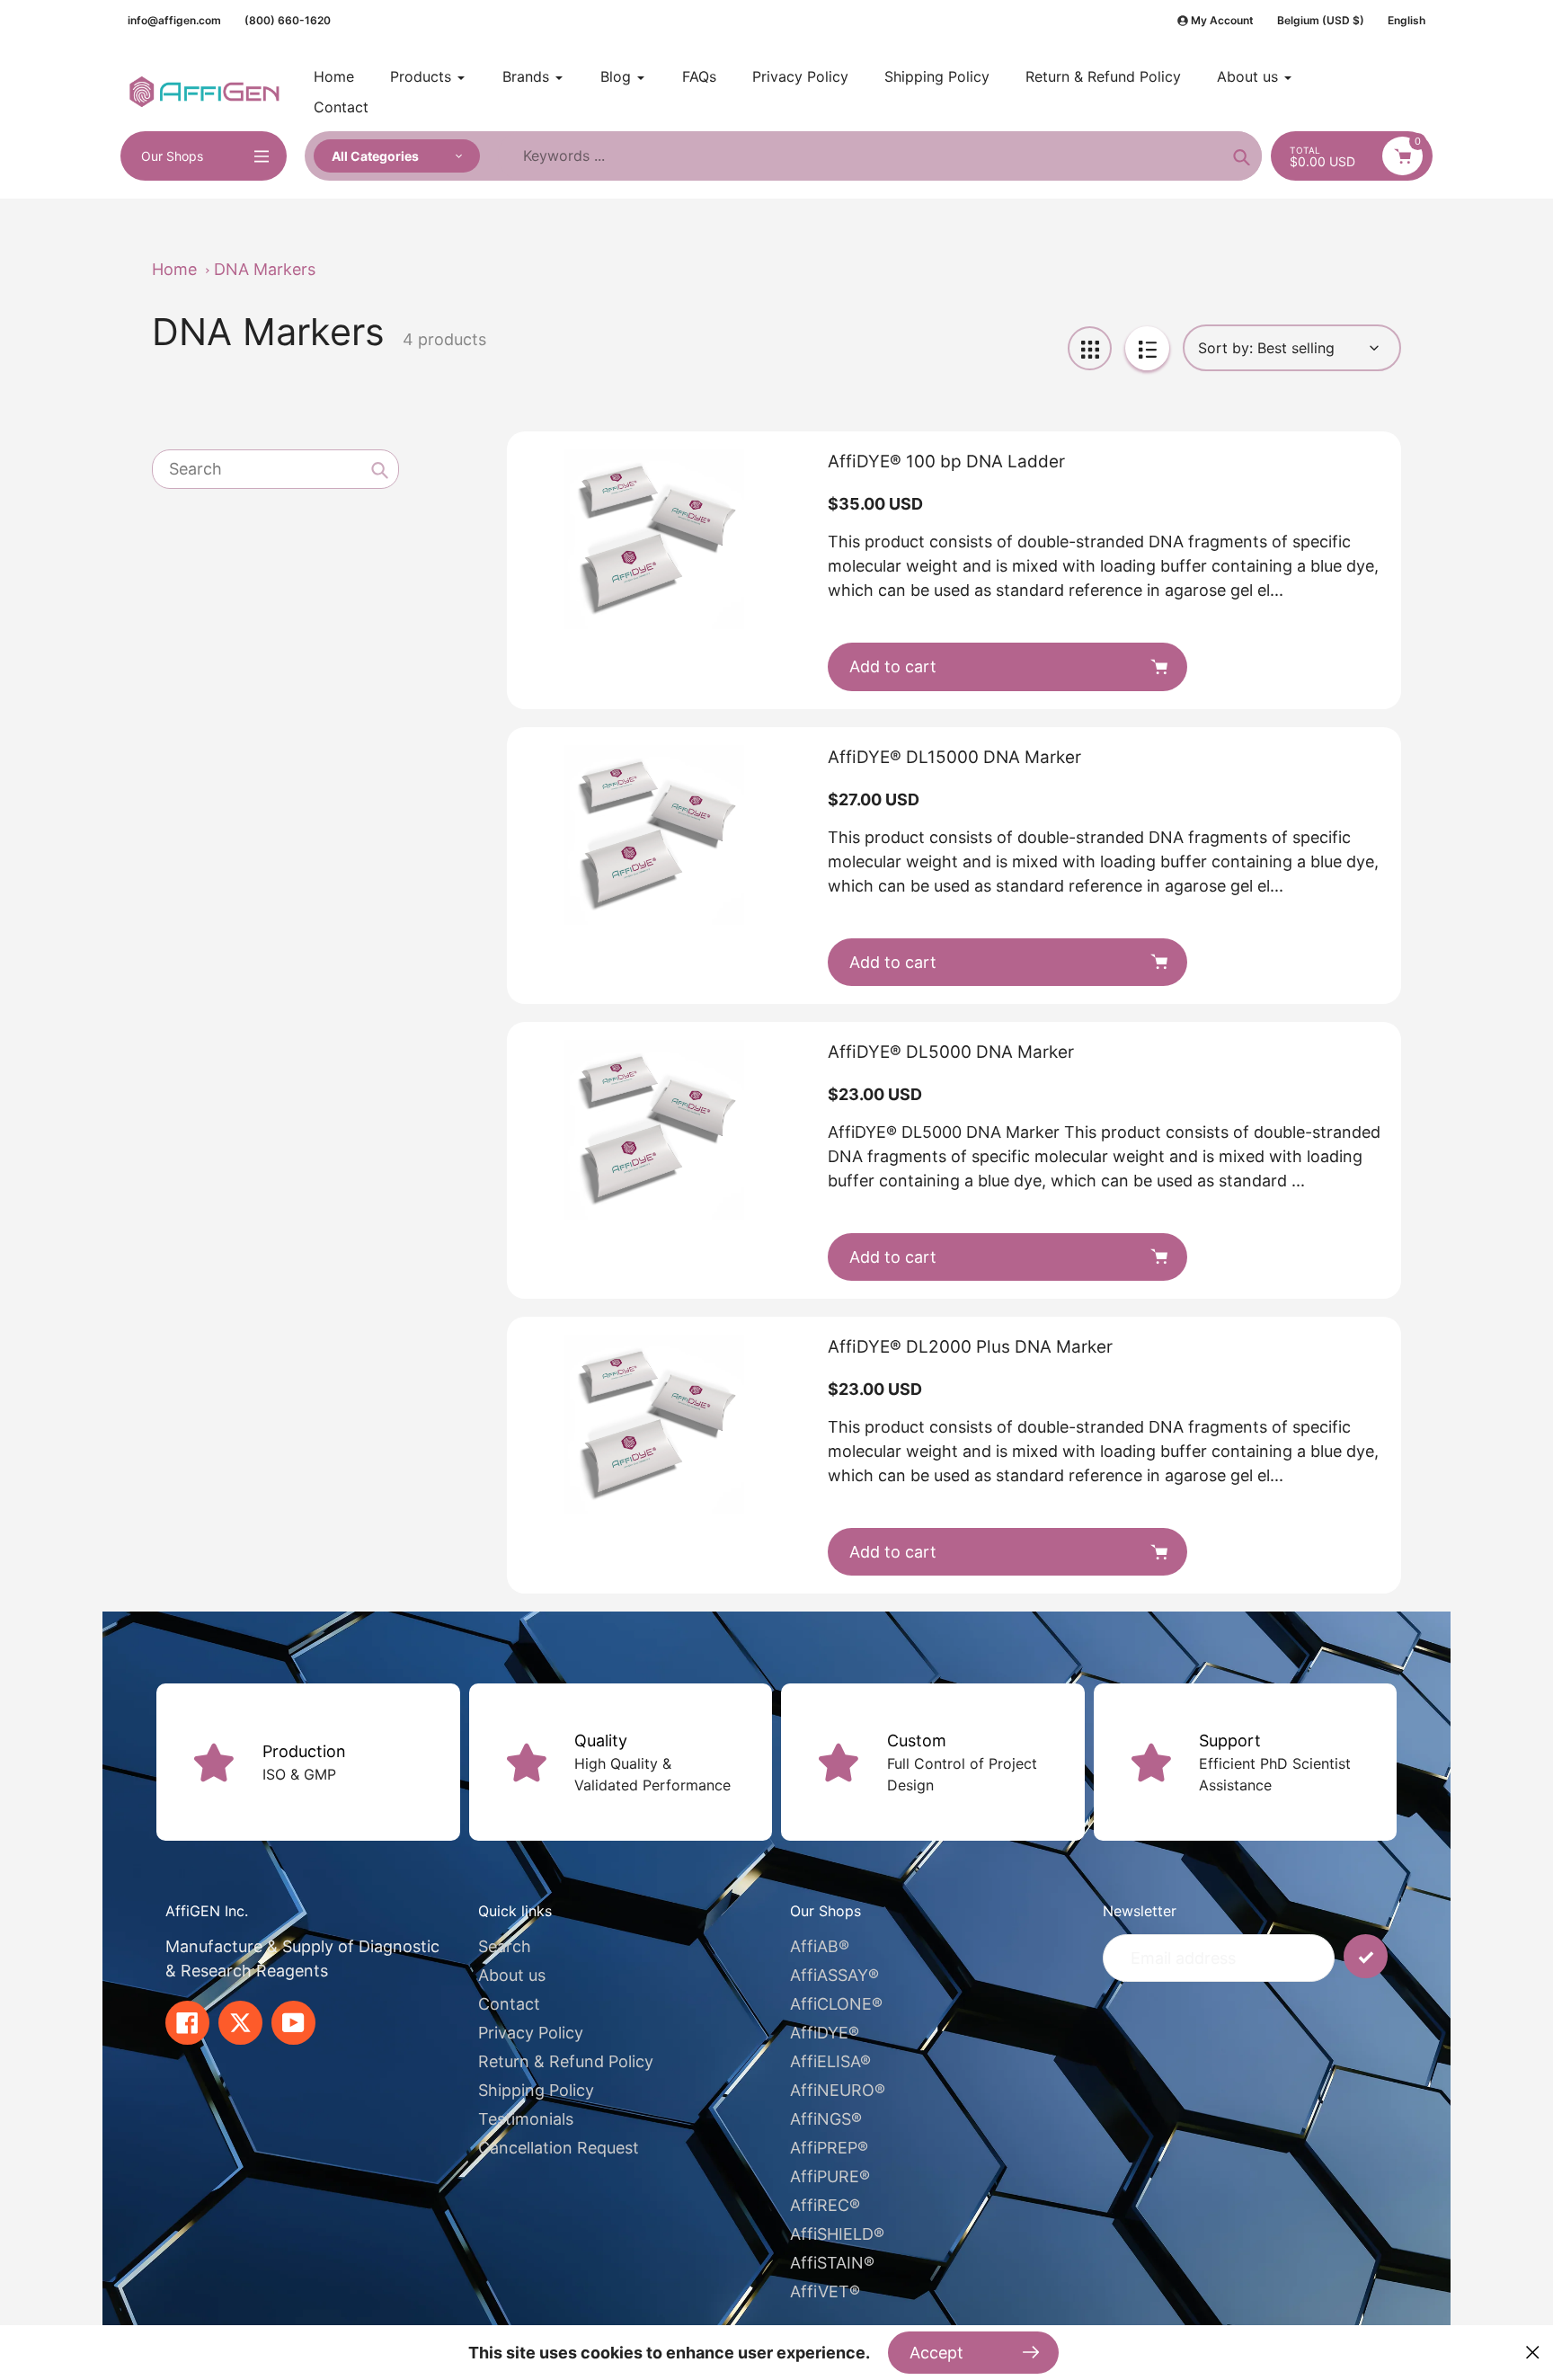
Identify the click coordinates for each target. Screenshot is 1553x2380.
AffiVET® (825, 2291)
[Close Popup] (1533, 2353)
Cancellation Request (559, 2148)
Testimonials (526, 2119)
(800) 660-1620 (288, 20)
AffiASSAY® (834, 1975)
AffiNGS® (826, 2119)
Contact (509, 2004)
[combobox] (275, 469)
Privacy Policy (531, 2033)
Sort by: (1225, 348)
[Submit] (1366, 1956)
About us (512, 1975)
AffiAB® (820, 1946)
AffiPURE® (830, 2176)
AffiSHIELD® (837, 2234)
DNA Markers (265, 269)
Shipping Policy (536, 2090)
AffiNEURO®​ (838, 2090)
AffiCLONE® (836, 2004)
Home (174, 269)
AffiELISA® (830, 2061)
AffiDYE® (825, 2033)
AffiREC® (825, 2205)
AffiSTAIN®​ (832, 2263)
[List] (1147, 348)
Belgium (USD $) (1321, 20)
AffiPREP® (829, 2148)
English (1407, 20)
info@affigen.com (174, 20)
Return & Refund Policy (566, 2061)
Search (505, 1946)
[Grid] (1090, 348)
